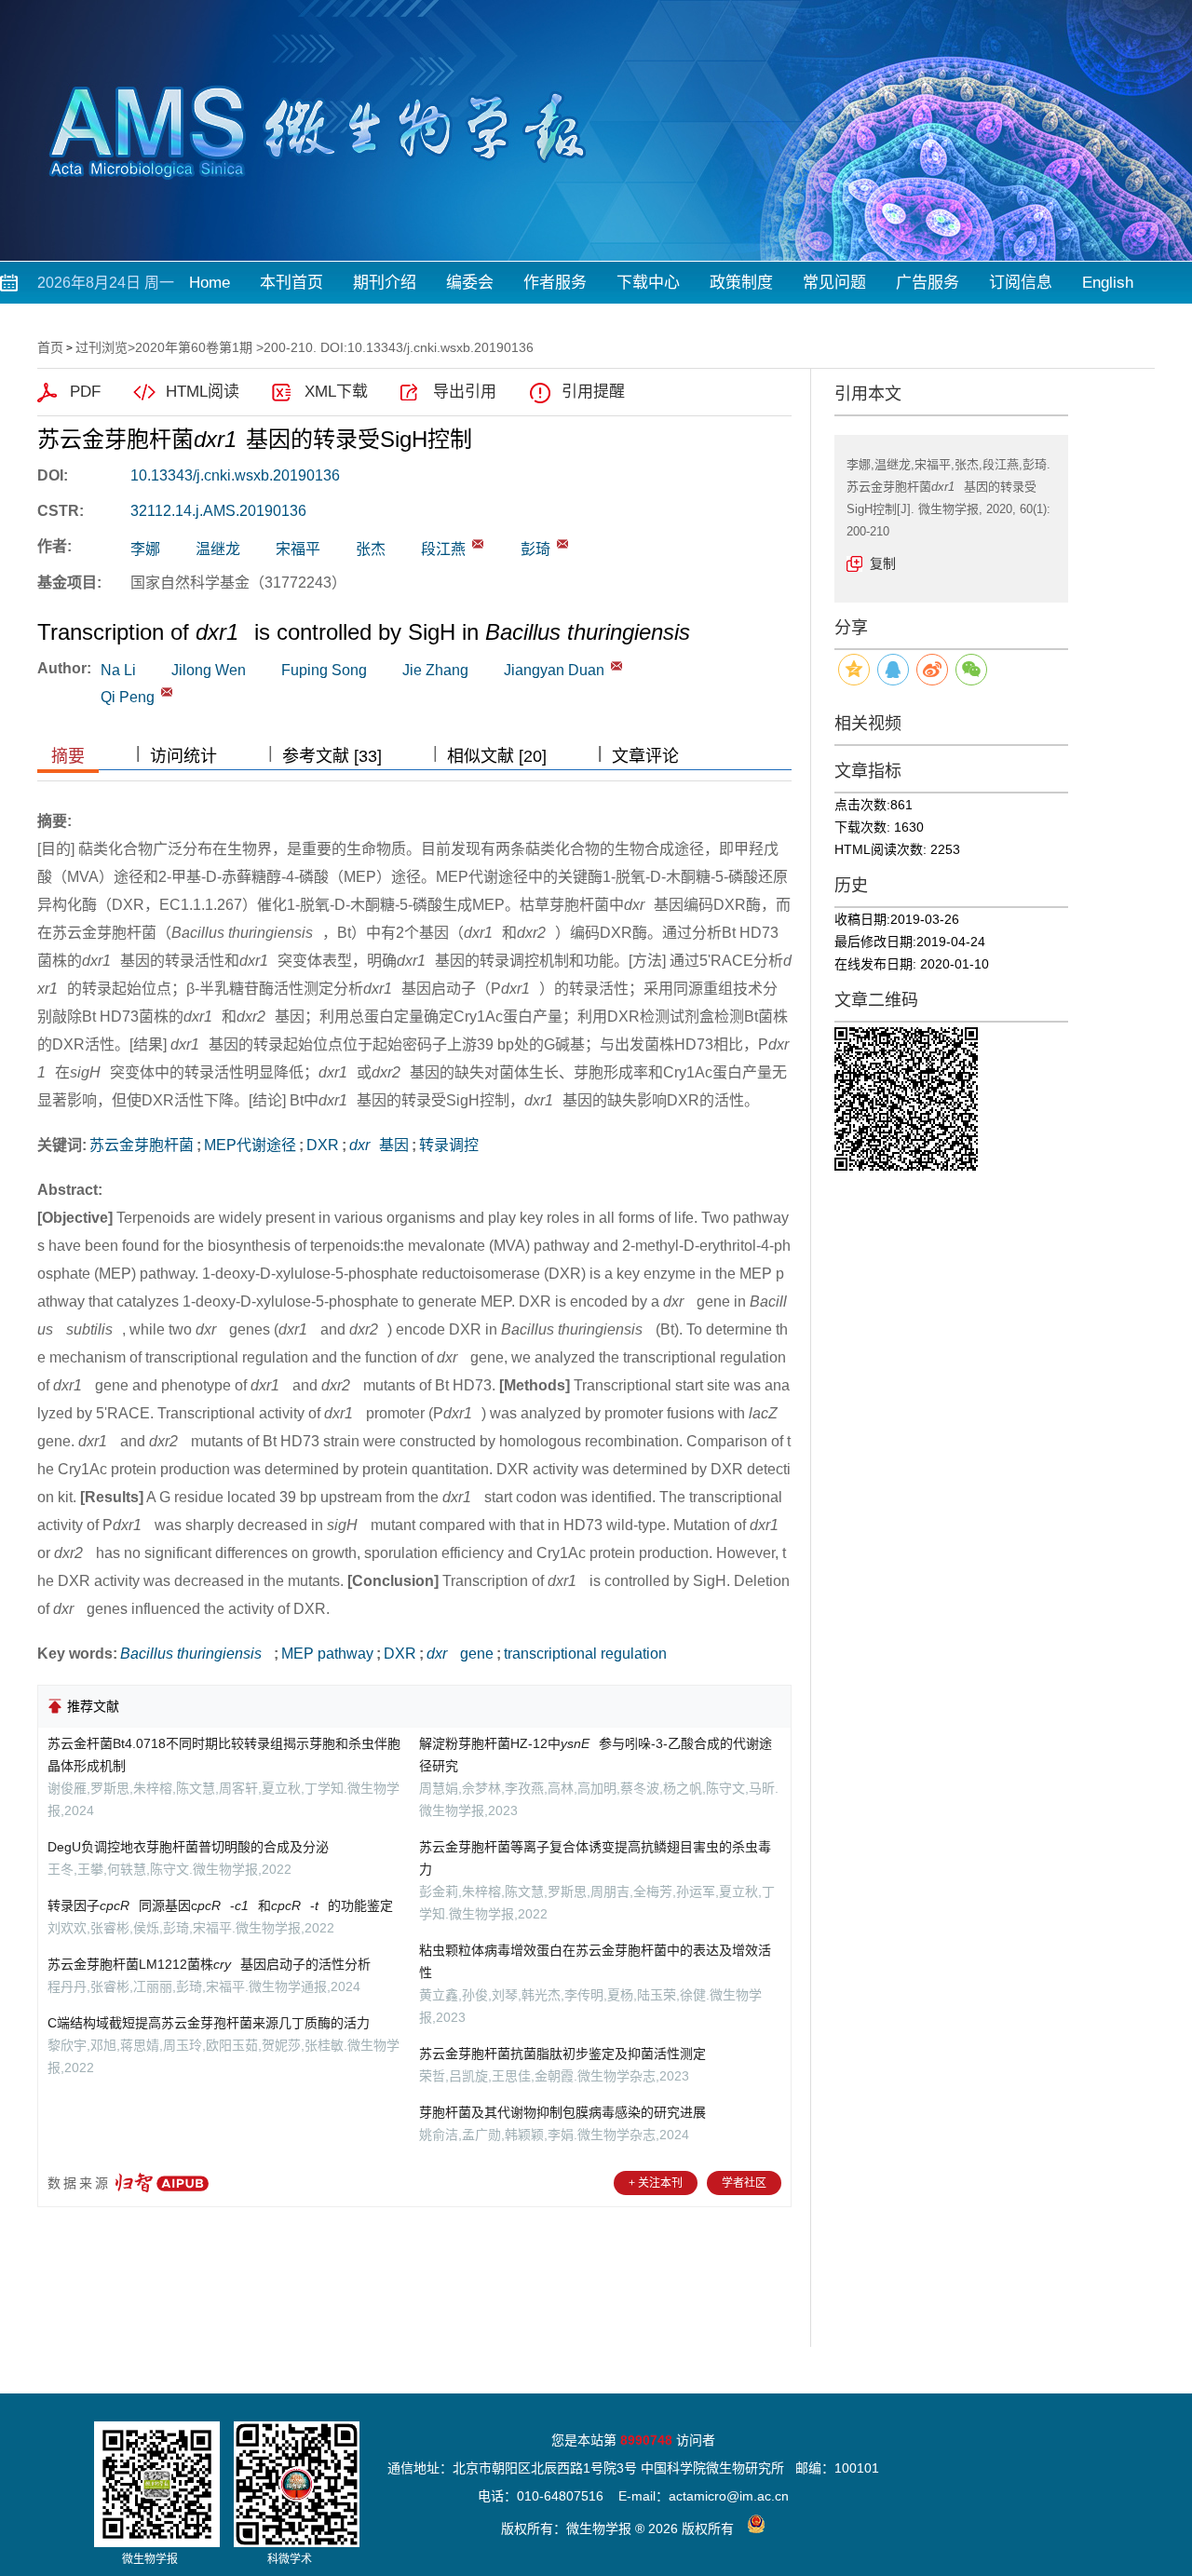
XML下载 (336, 392)
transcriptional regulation (585, 1654)
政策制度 (741, 283)
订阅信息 (1021, 283)
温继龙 (218, 549)
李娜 (145, 549)
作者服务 (555, 283)
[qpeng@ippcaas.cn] (562, 544)
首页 (50, 347)
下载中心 (648, 283)
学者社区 (744, 2183)
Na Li (118, 670)
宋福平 (298, 549)
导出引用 (465, 392)
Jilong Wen (209, 670)
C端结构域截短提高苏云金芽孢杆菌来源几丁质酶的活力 (209, 2023)
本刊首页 (291, 283)
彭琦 (535, 549)
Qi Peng (128, 697)
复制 (883, 563)
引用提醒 (593, 392)
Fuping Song (324, 670)
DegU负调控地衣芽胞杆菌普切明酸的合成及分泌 (188, 1847)
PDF (85, 392)
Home (210, 283)
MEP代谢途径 (250, 1145)
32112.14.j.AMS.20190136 (218, 511)
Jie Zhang (435, 670)
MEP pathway (327, 1654)
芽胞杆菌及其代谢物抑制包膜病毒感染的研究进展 (562, 2112)
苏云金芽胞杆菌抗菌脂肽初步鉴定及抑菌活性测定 (562, 2054)
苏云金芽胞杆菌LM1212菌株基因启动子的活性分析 (209, 1964)
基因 (379, 1145)
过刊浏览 (102, 347)
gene (460, 1654)
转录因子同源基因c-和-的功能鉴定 (220, 1905)
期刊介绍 (385, 283)
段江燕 (443, 549)
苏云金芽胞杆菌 (142, 1145)
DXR (323, 1145)
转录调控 (449, 1145)
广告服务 (928, 283)
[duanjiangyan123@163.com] (478, 544)
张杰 (371, 549)
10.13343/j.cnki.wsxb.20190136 (235, 475)
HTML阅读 (203, 392)
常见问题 (834, 283)
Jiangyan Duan (554, 670)
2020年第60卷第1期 (194, 347)
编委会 (470, 283)
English (1108, 283)
